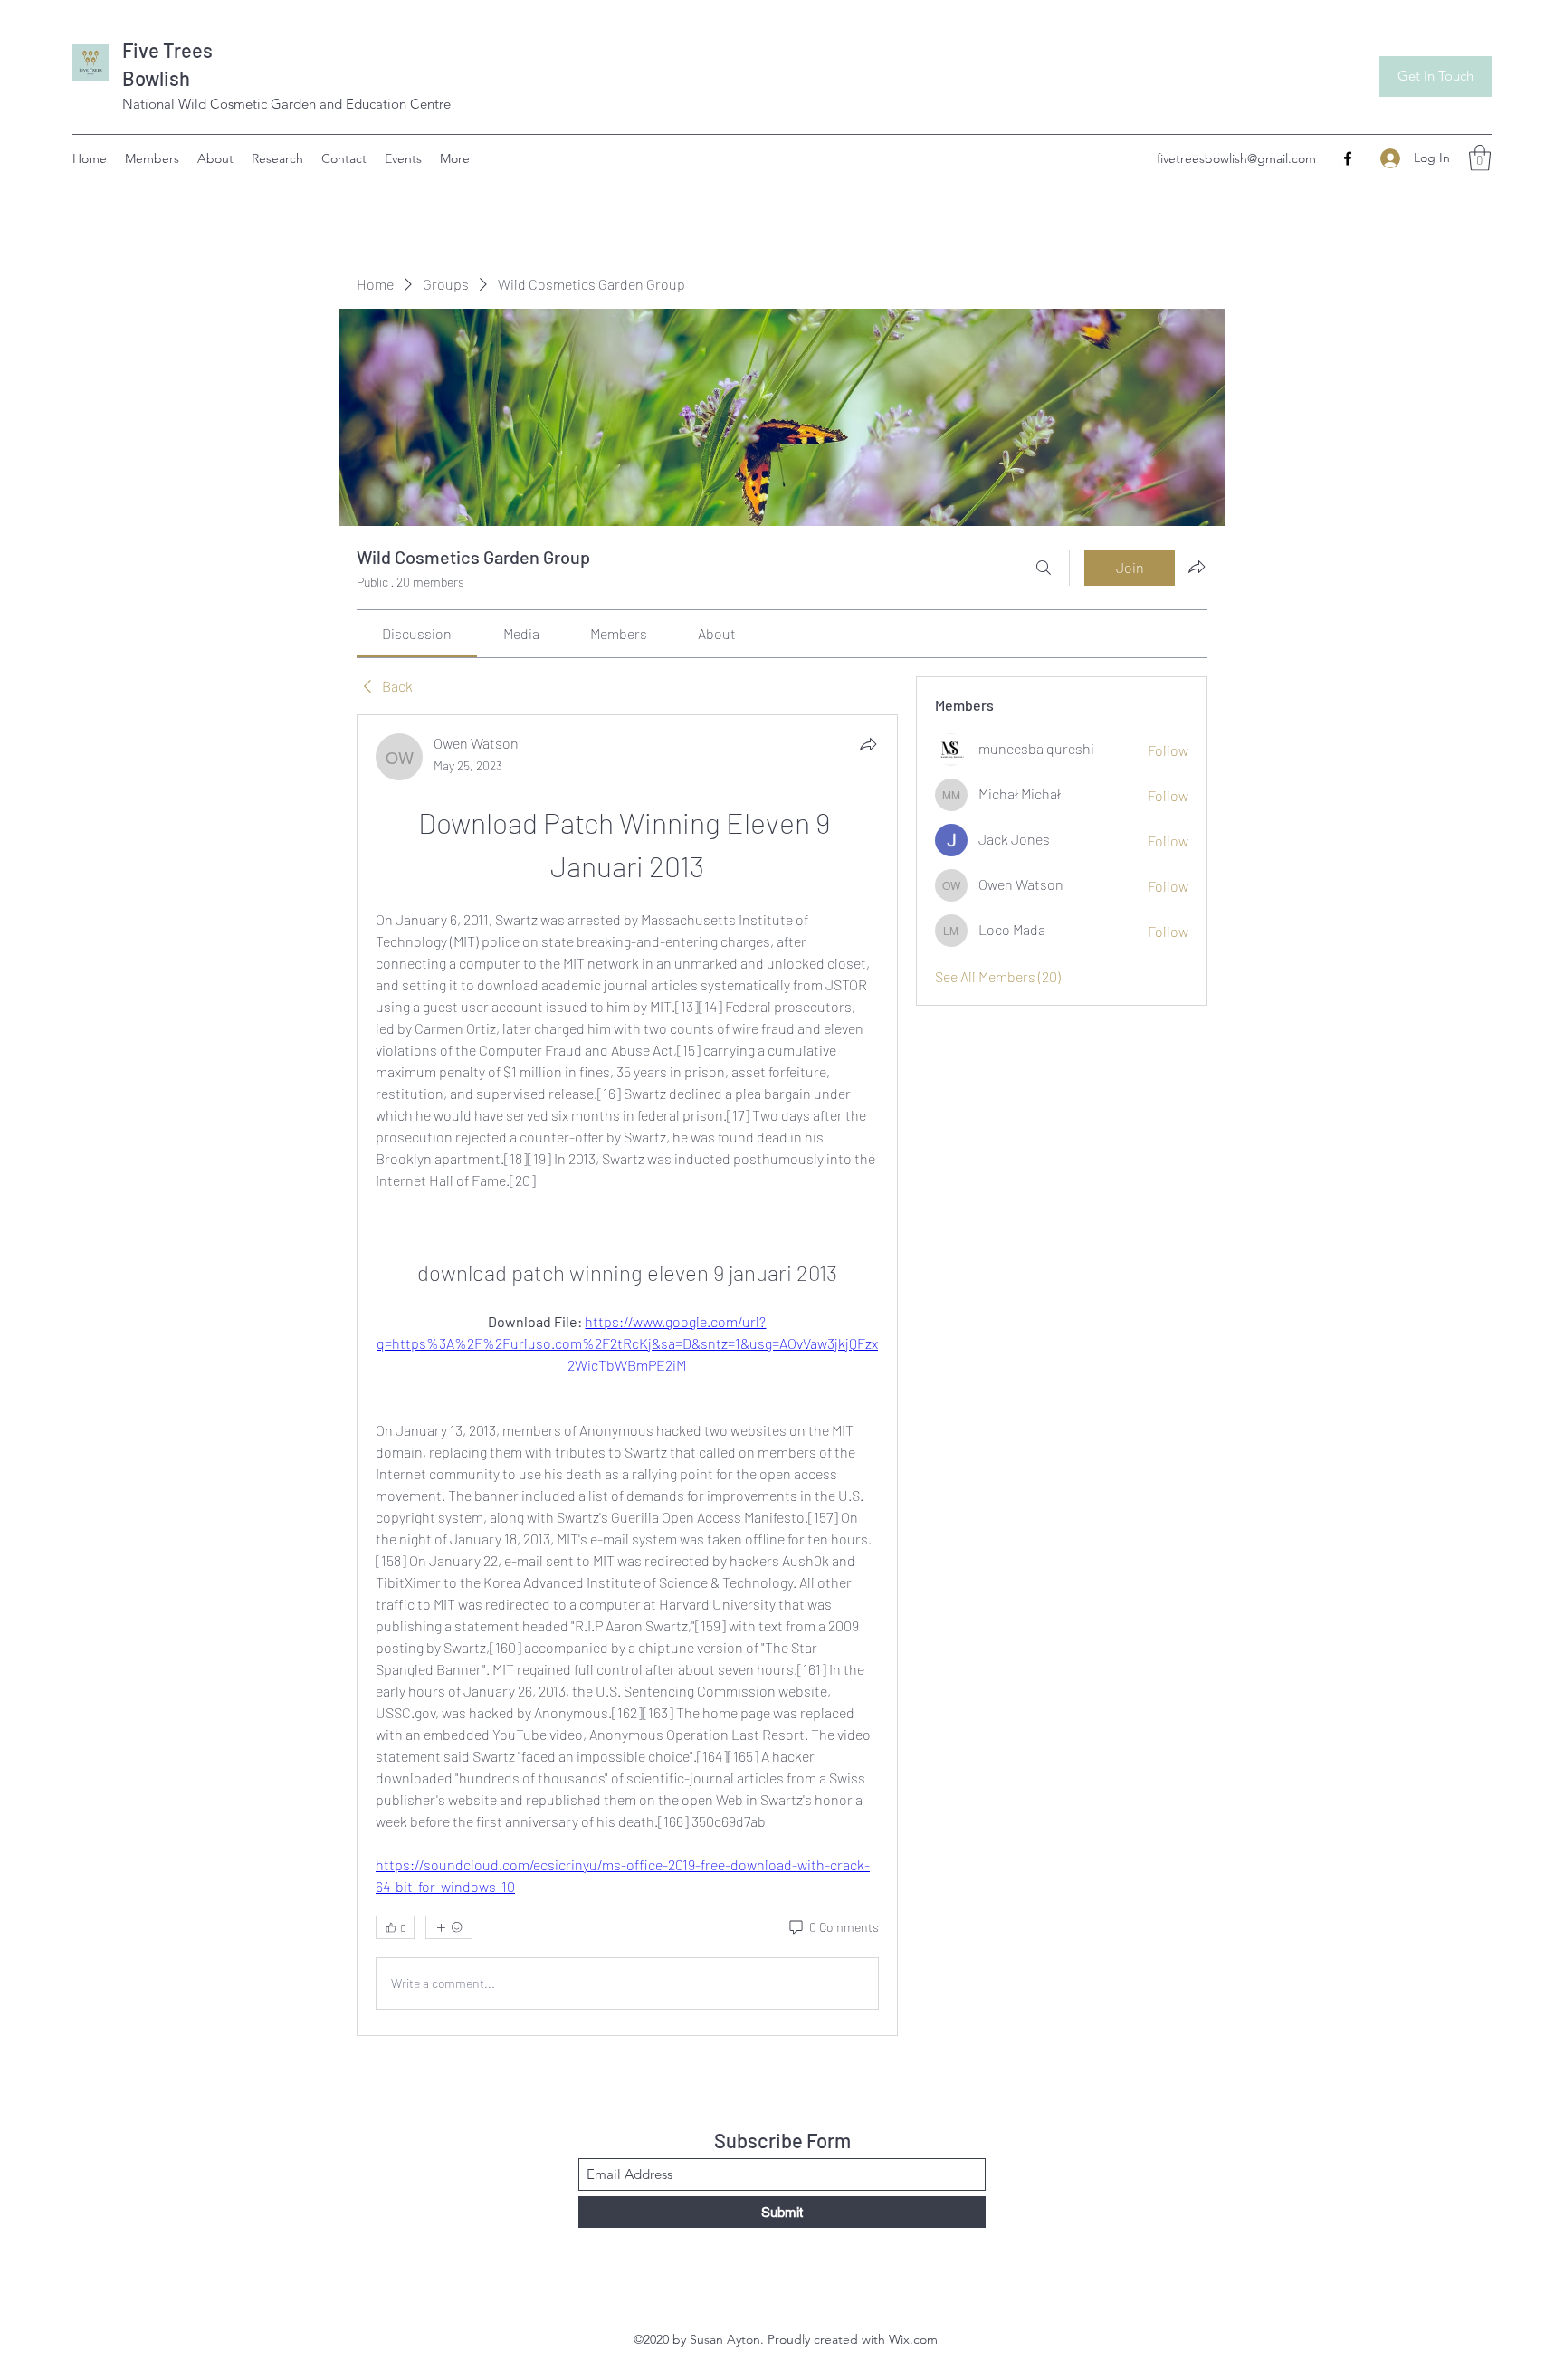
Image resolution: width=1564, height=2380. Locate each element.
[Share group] (1197, 567)
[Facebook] (1348, 158)
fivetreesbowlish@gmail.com (1236, 158)
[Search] (1044, 568)
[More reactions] (449, 1927)
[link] (417, 633)
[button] (1480, 158)
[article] (627, 1375)
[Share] (868, 744)
